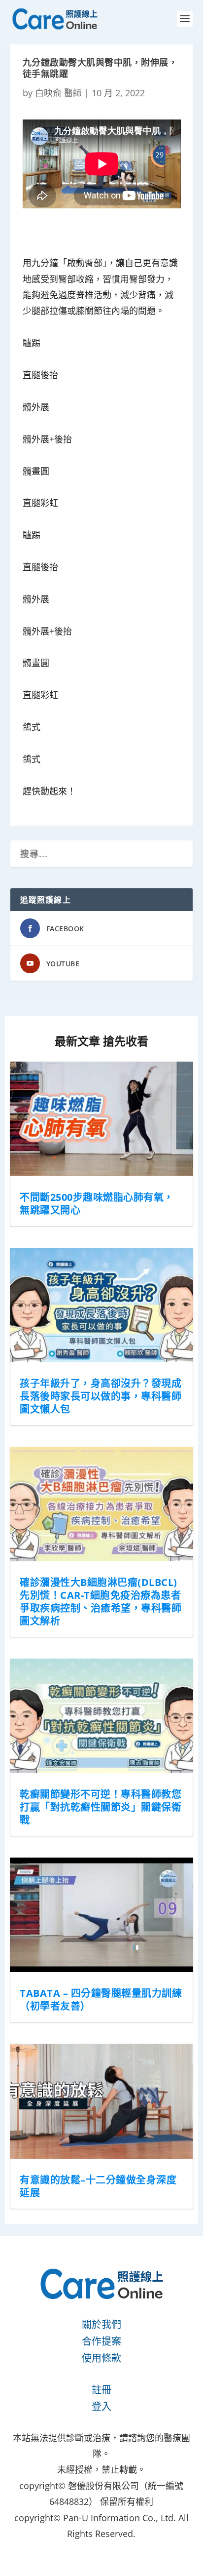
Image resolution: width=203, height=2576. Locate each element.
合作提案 (101, 2341)
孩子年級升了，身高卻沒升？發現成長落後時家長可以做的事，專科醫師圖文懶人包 (101, 1396)
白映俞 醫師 (58, 93)
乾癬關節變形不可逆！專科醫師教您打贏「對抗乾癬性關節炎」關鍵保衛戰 (101, 1807)
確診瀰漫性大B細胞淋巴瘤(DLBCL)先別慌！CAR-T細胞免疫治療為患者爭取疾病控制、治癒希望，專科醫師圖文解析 (101, 1602)
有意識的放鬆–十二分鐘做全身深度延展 (98, 2186)
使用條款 (101, 2358)
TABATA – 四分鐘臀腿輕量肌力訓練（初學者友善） (101, 2000)
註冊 (101, 2390)
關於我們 (101, 2324)
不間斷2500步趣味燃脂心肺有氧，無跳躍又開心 (97, 1204)
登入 (101, 2406)
